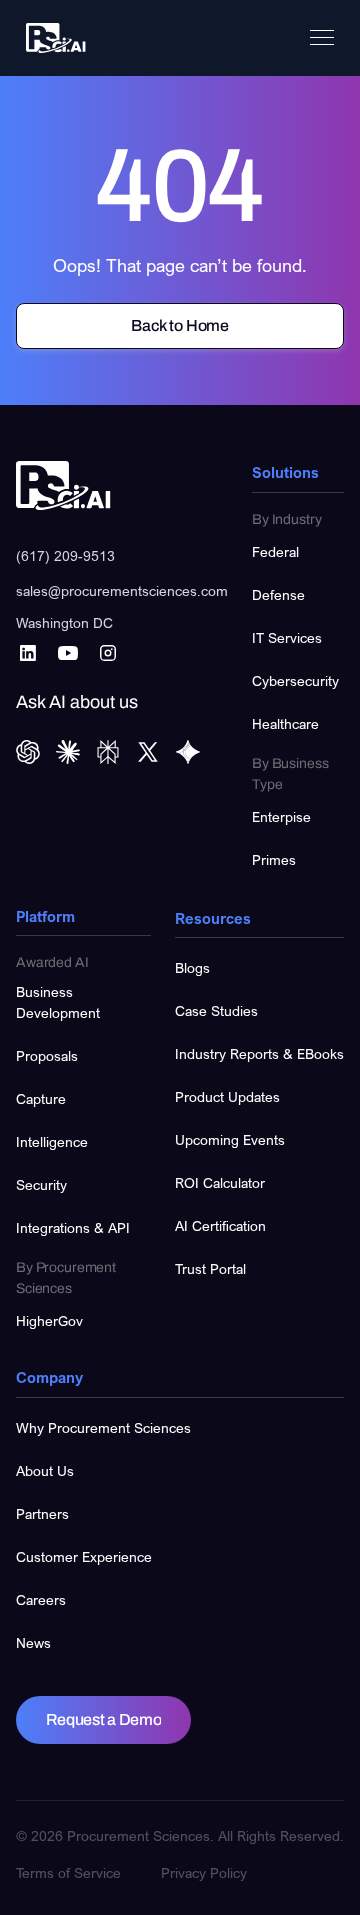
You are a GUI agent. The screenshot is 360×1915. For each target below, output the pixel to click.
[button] (322, 38)
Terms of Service (68, 1872)
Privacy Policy (204, 1872)
